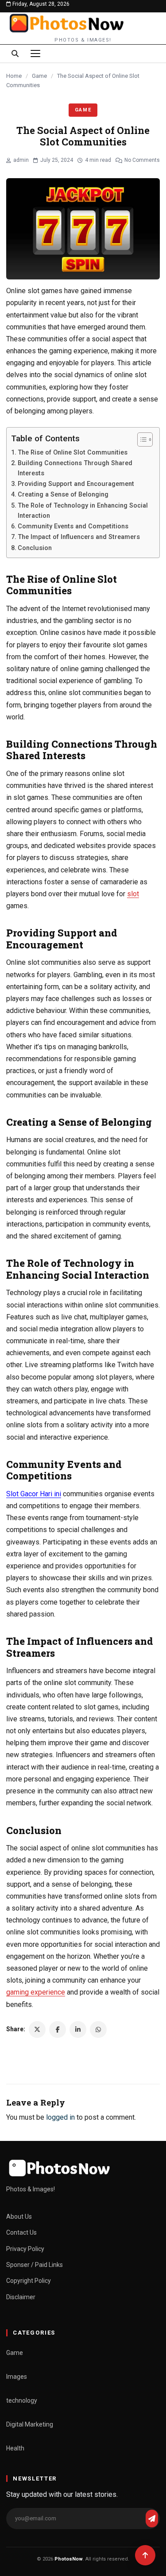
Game (39, 76)
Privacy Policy (25, 2249)
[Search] (15, 54)
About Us (19, 2217)
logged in (60, 2117)
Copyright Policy (29, 2281)
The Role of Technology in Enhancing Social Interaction (83, 511)
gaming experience (36, 1992)
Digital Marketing (30, 2424)
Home (14, 76)
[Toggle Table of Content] (141, 440)
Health (15, 2448)
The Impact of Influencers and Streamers (79, 537)
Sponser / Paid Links (35, 2265)
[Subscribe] (152, 2519)
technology (22, 2400)
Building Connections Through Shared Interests (75, 468)
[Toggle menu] (35, 54)
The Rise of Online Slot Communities (73, 453)
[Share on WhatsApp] (98, 2029)
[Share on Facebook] (58, 2029)
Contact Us (21, 2232)
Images (17, 2377)
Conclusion (35, 548)
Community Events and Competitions (73, 526)
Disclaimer (21, 2297)
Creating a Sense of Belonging (63, 495)
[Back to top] (145, 2555)
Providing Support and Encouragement (76, 484)
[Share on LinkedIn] (78, 2029)
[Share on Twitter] (37, 2029)
